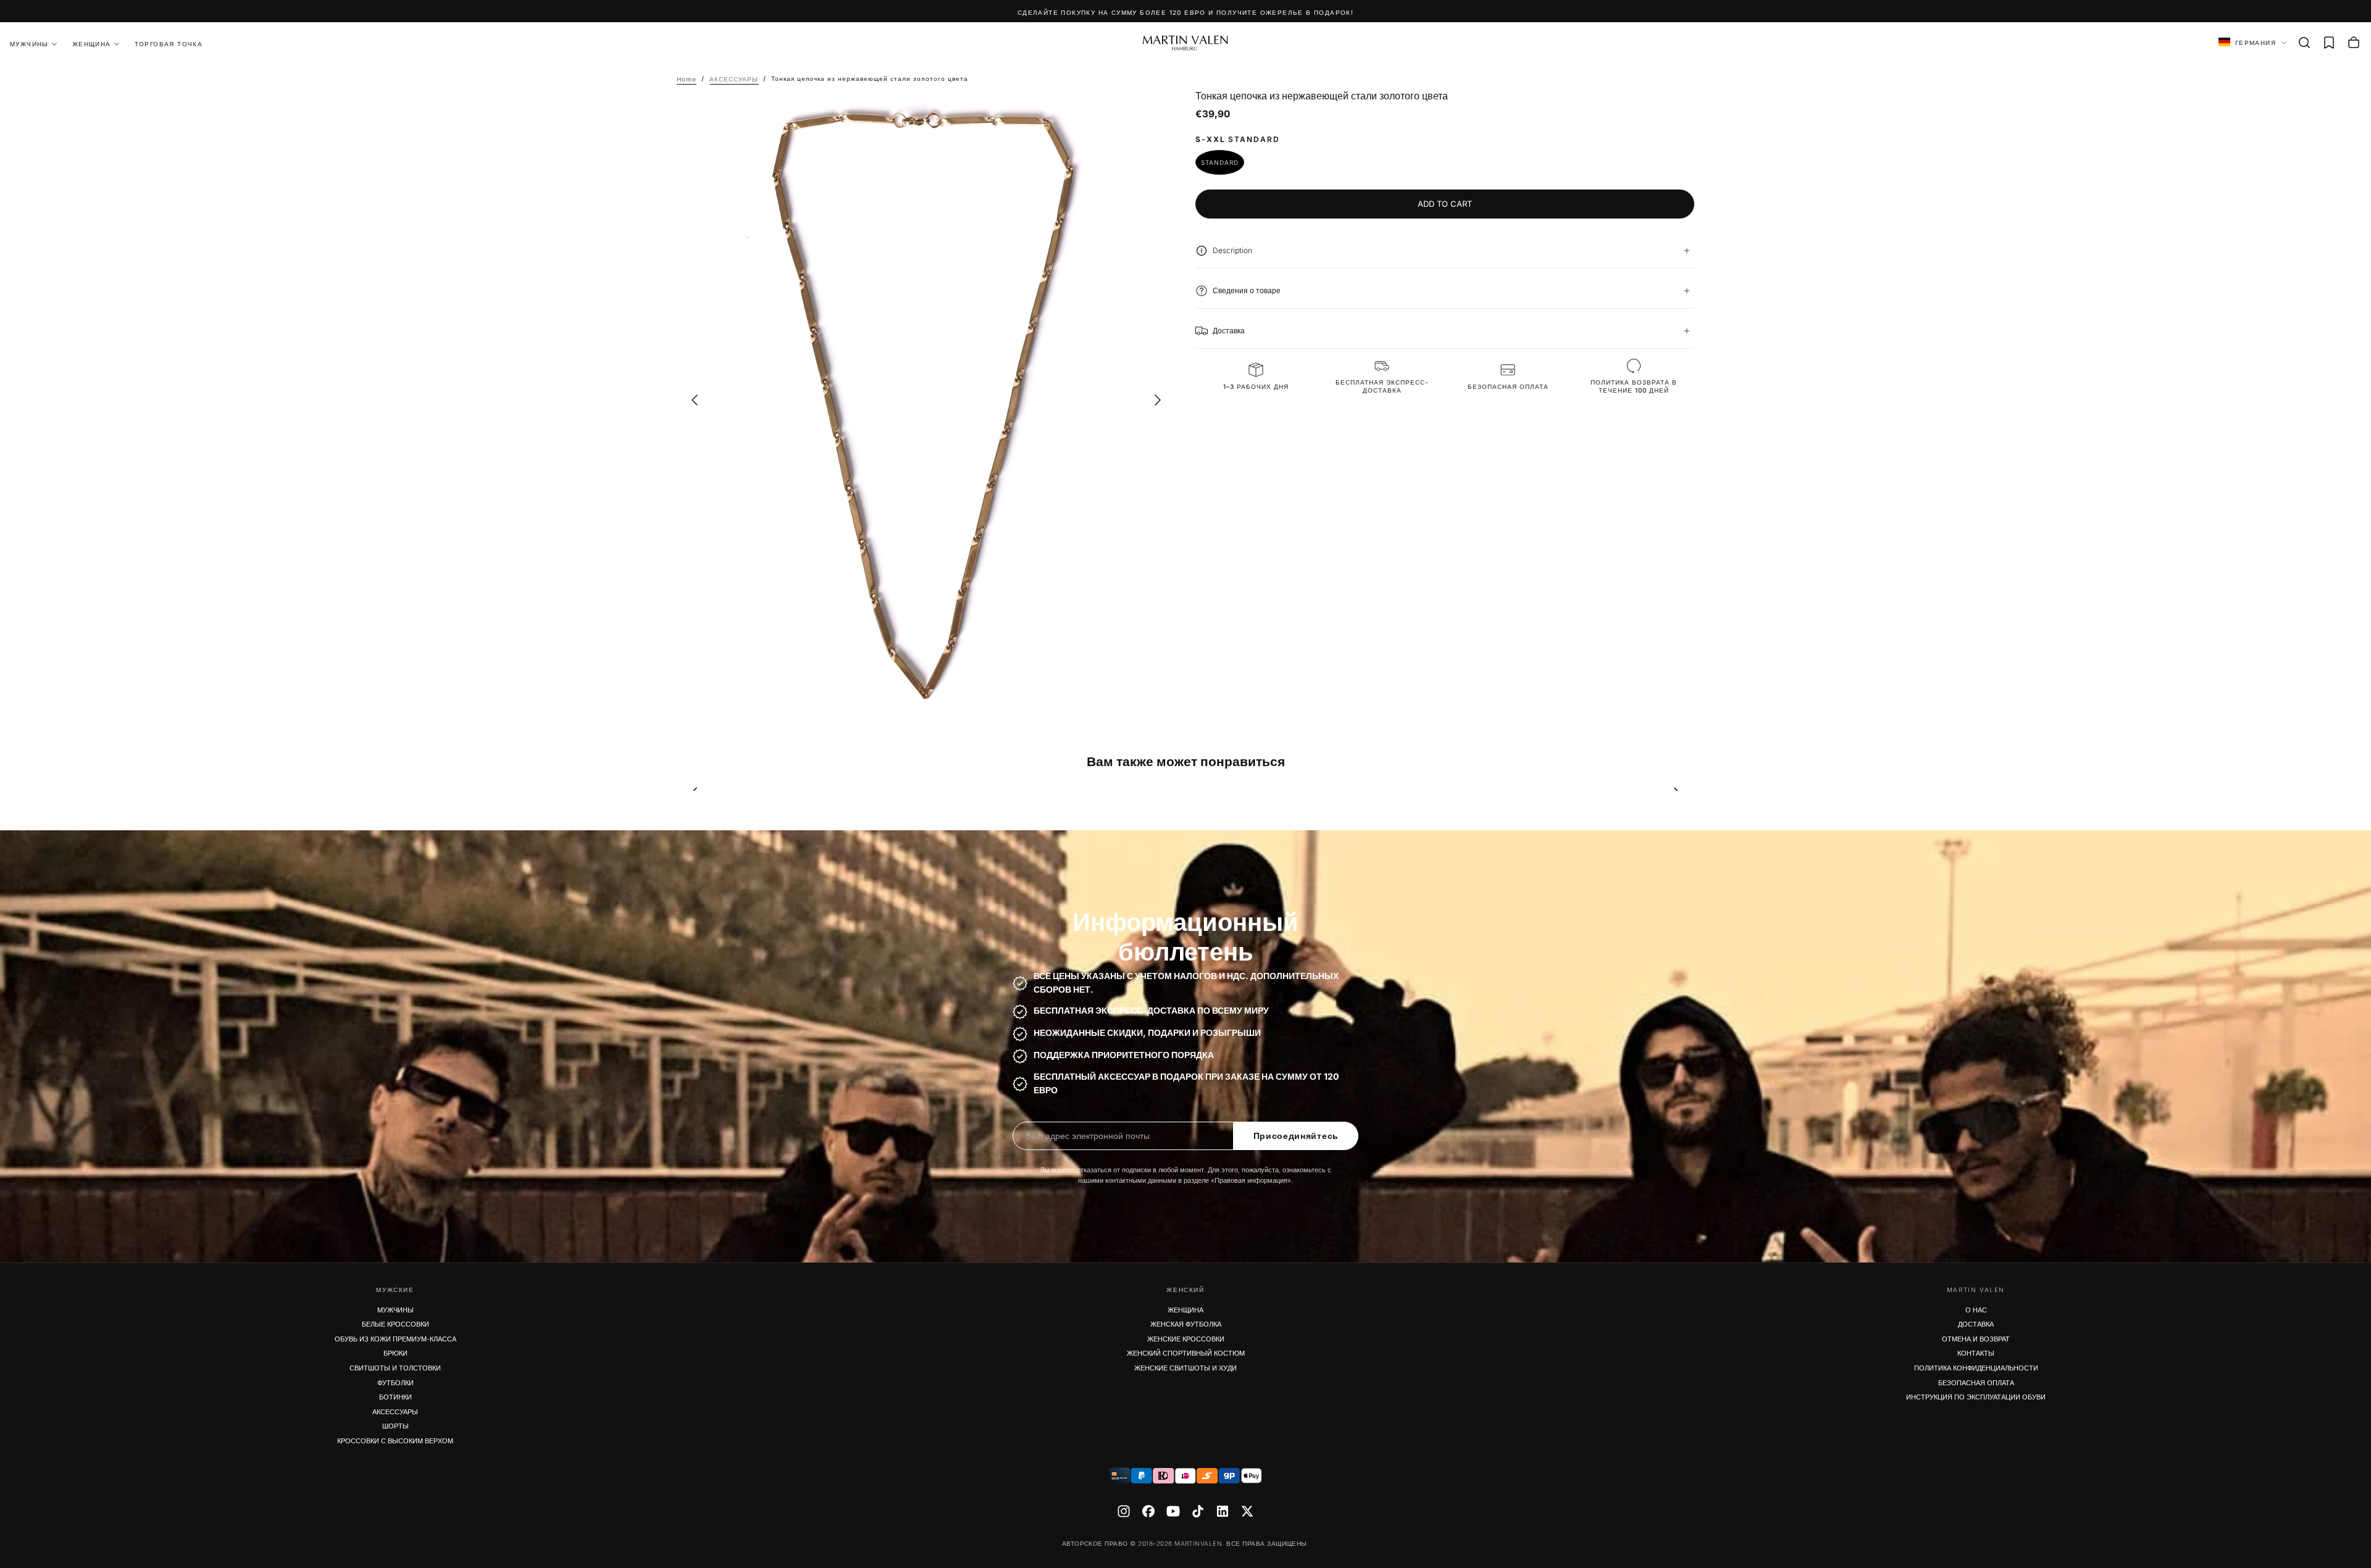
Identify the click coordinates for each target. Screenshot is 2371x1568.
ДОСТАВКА (1976, 1324)
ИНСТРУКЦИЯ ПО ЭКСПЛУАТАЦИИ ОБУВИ (1976, 1397)
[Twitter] (1247, 1511)
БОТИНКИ (395, 1397)
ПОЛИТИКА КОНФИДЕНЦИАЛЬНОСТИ (1976, 1368)
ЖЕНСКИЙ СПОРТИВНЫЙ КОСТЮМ (1186, 1353)
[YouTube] (1173, 1511)
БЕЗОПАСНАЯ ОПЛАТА (1976, 1383)
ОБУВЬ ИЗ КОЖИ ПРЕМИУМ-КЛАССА (395, 1339)
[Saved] (2329, 43)
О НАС (1976, 1310)
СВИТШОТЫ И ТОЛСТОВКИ (395, 1368)
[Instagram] (1124, 1511)
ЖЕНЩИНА (92, 44)
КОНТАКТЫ (1976, 1353)
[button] (2304, 43)
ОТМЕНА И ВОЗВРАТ (1976, 1339)
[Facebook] (1148, 1511)
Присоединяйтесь (1296, 1136)
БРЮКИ (395, 1353)
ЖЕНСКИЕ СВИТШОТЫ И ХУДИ (1185, 1368)
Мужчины (29, 44)
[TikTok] (1198, 1511)
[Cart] (2354, 43)
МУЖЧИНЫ (395, 1310)
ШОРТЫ (395, 1426)
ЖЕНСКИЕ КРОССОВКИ (1186, 1339)
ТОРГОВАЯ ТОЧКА (169, 44)
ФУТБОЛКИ (395, 1383)
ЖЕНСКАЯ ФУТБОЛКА (1186, 1324)
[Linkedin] (1223, 1511)
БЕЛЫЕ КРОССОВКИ (395, 1324)
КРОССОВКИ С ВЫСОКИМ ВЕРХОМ (395, 1441)
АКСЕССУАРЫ (395, 1412)
